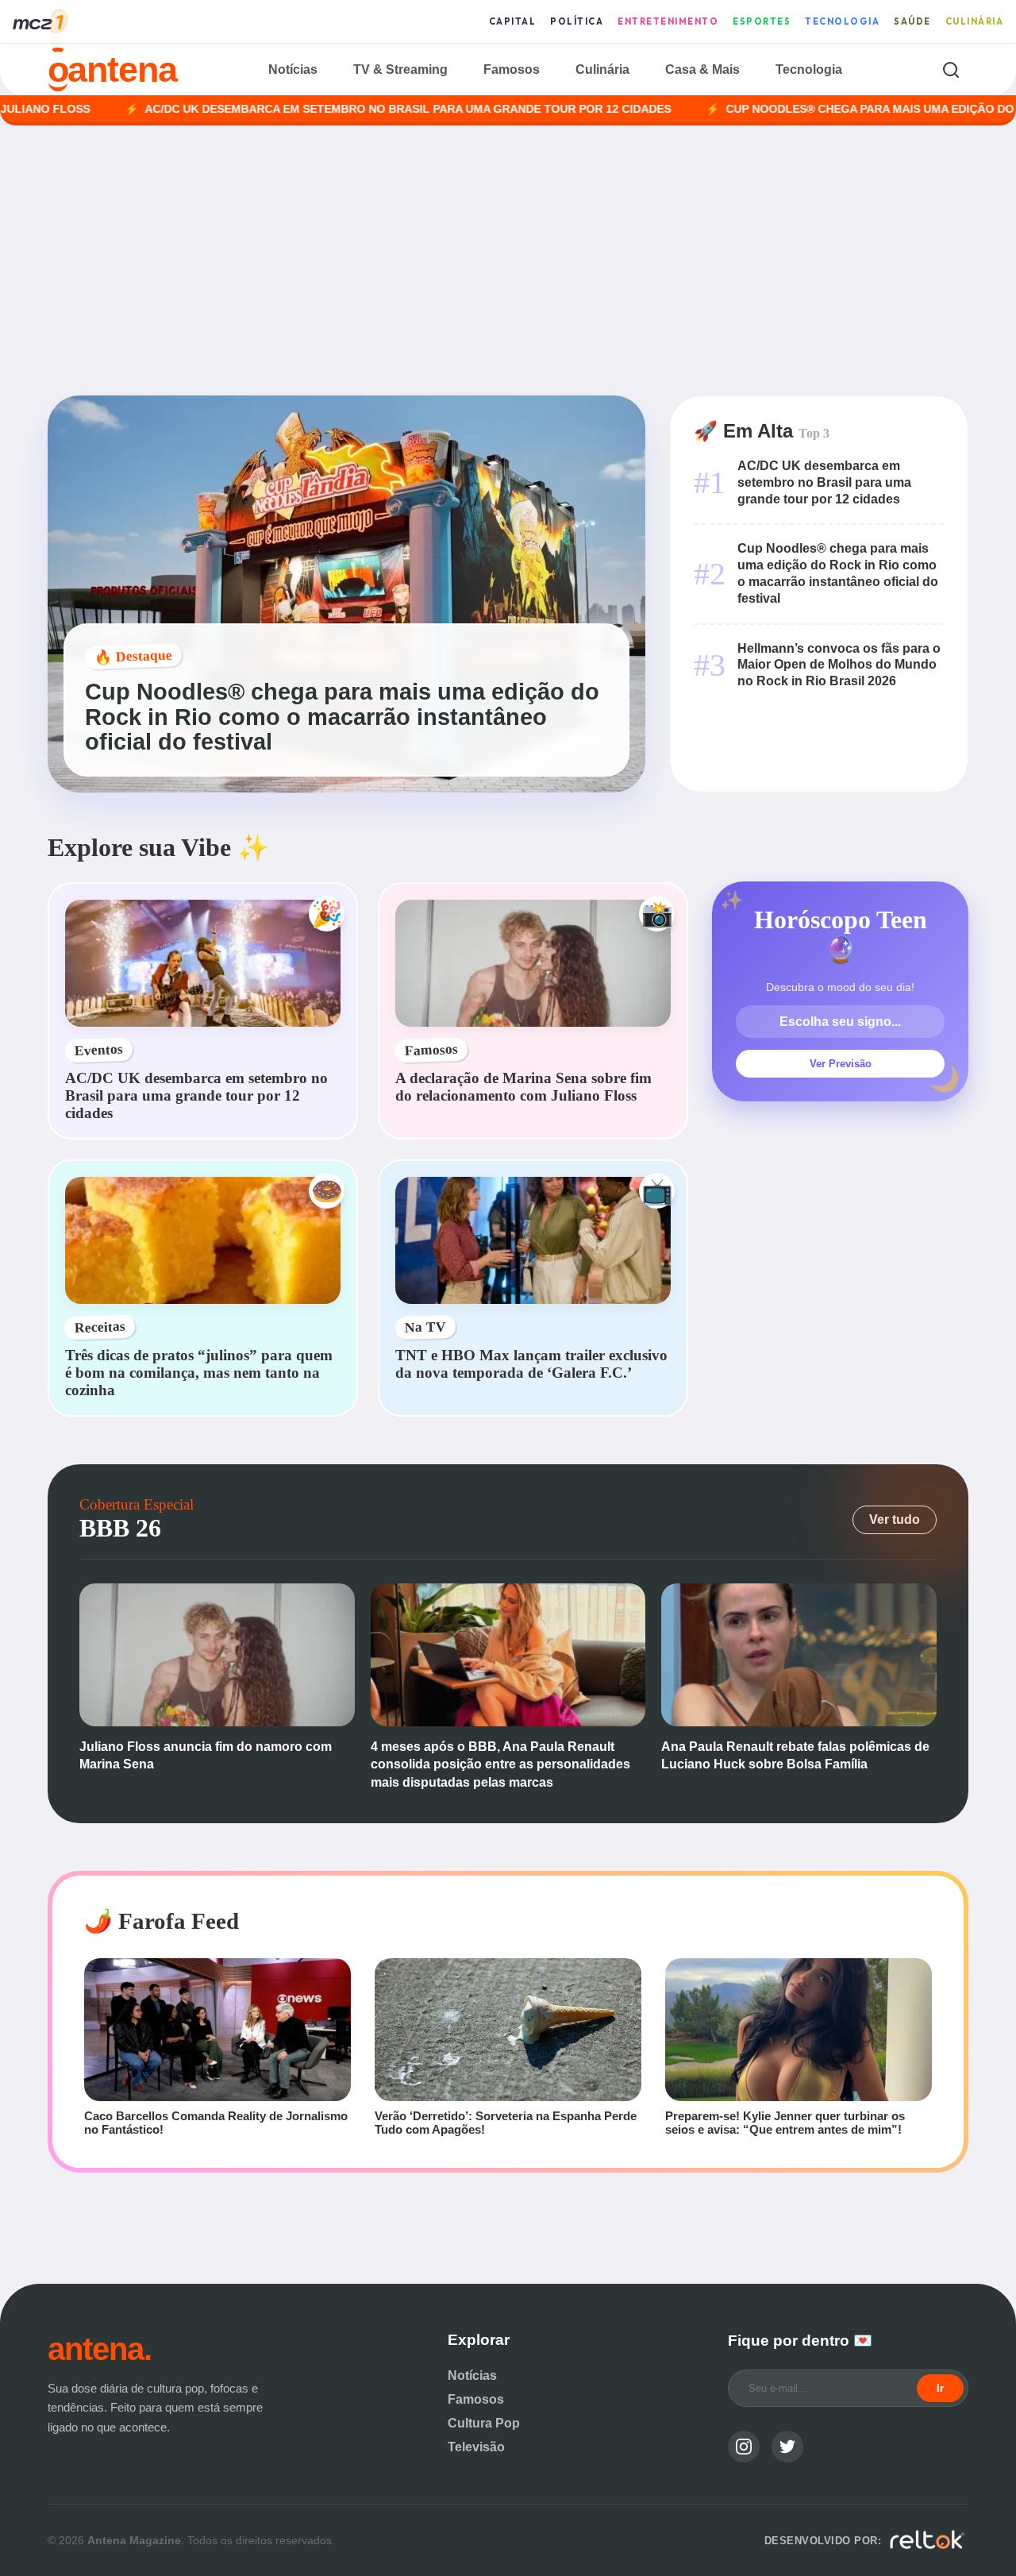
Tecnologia (842, 21)
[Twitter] (787, 2447)
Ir (940, 2388)
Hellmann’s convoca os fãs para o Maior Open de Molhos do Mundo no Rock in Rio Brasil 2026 (839, 665)
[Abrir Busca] (951, 69)
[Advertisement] (508, 260)
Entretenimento (668, 21)
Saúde (912, 21)
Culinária (975, 21)
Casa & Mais (702, 69)
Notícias (293, 69)
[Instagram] (744, 2447)
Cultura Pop (484, 2423)
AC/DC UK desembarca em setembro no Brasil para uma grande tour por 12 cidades (316, 109)
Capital (513, 21)
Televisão (476, 2447)
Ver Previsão (841, 1064)
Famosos (512, 69)
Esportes (762, 21)
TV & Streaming (400, 69)
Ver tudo (895, 1519)
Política (577, 21)
